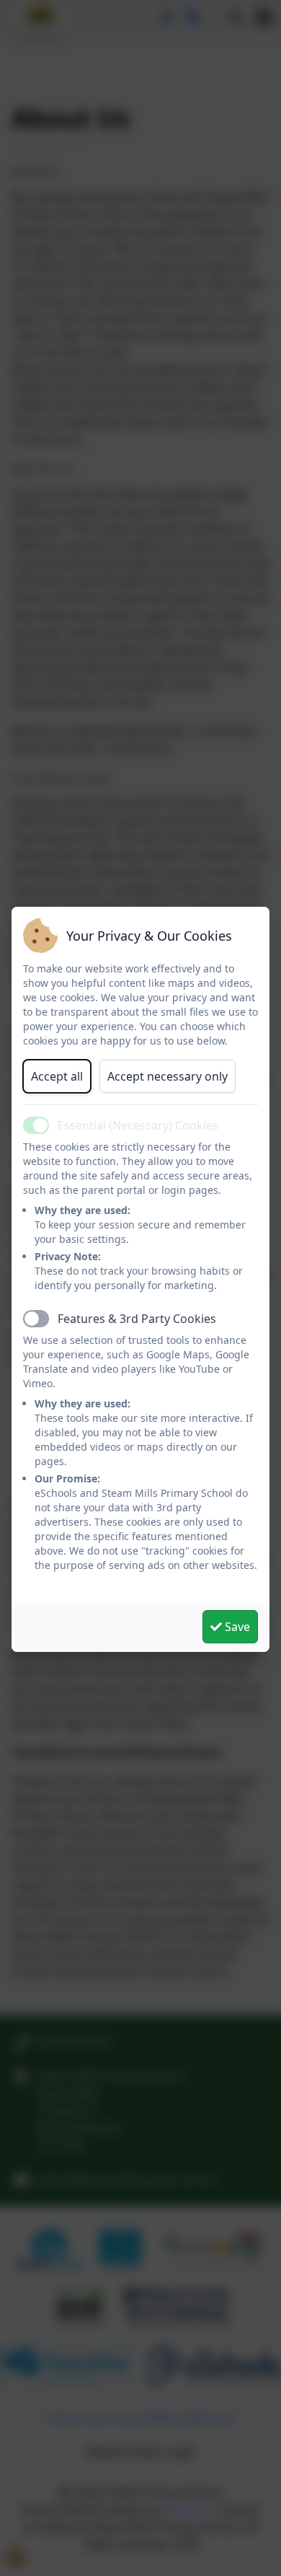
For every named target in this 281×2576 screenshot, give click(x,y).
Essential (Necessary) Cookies (138, 1125)
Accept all (57, 1076)
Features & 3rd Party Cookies (137, 1319)
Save (236, 1627)
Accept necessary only (168, 1076)
